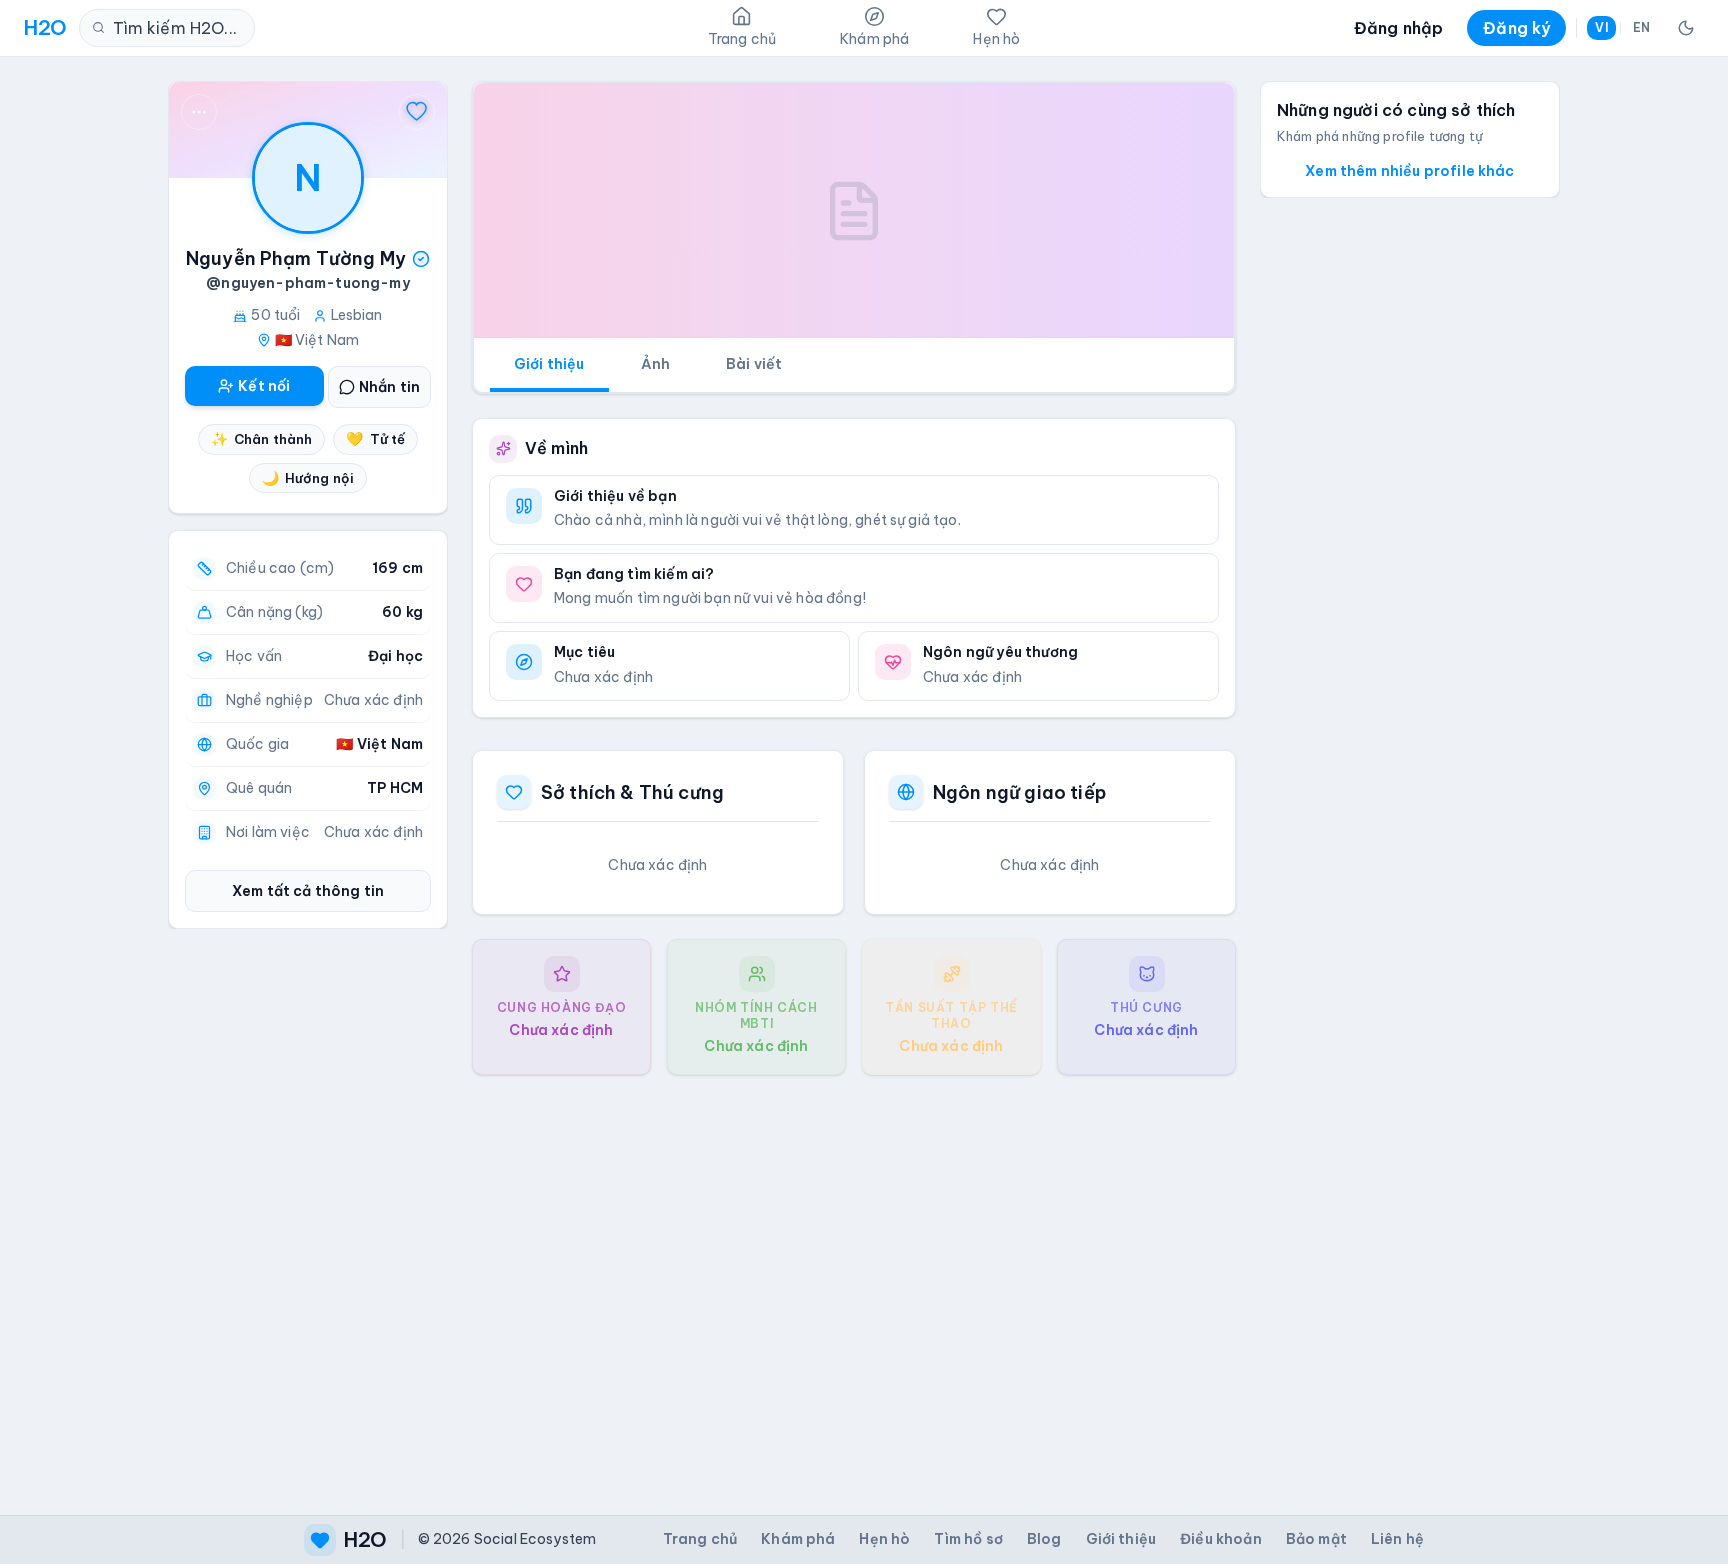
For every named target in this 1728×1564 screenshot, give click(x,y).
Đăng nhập (1398, 28)
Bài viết (754, 364)
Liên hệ (1397, 1539)
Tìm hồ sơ (968, 1539)
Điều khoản (1221, 1539)
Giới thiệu (549, 364)
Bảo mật (1316, 1539)
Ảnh (655, 364)
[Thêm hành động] (199, 112)
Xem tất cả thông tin (308, 891)
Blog (1044, 1539)
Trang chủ (700, 1539)
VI (1601, 27)
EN (1641, 27)
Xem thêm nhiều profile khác (1409, 171)
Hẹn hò (884, 1539)
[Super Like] (417, 112)
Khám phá (798, 1539)
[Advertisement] (854, 1279)
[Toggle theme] (1686, 28)
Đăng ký (1516, 28)
